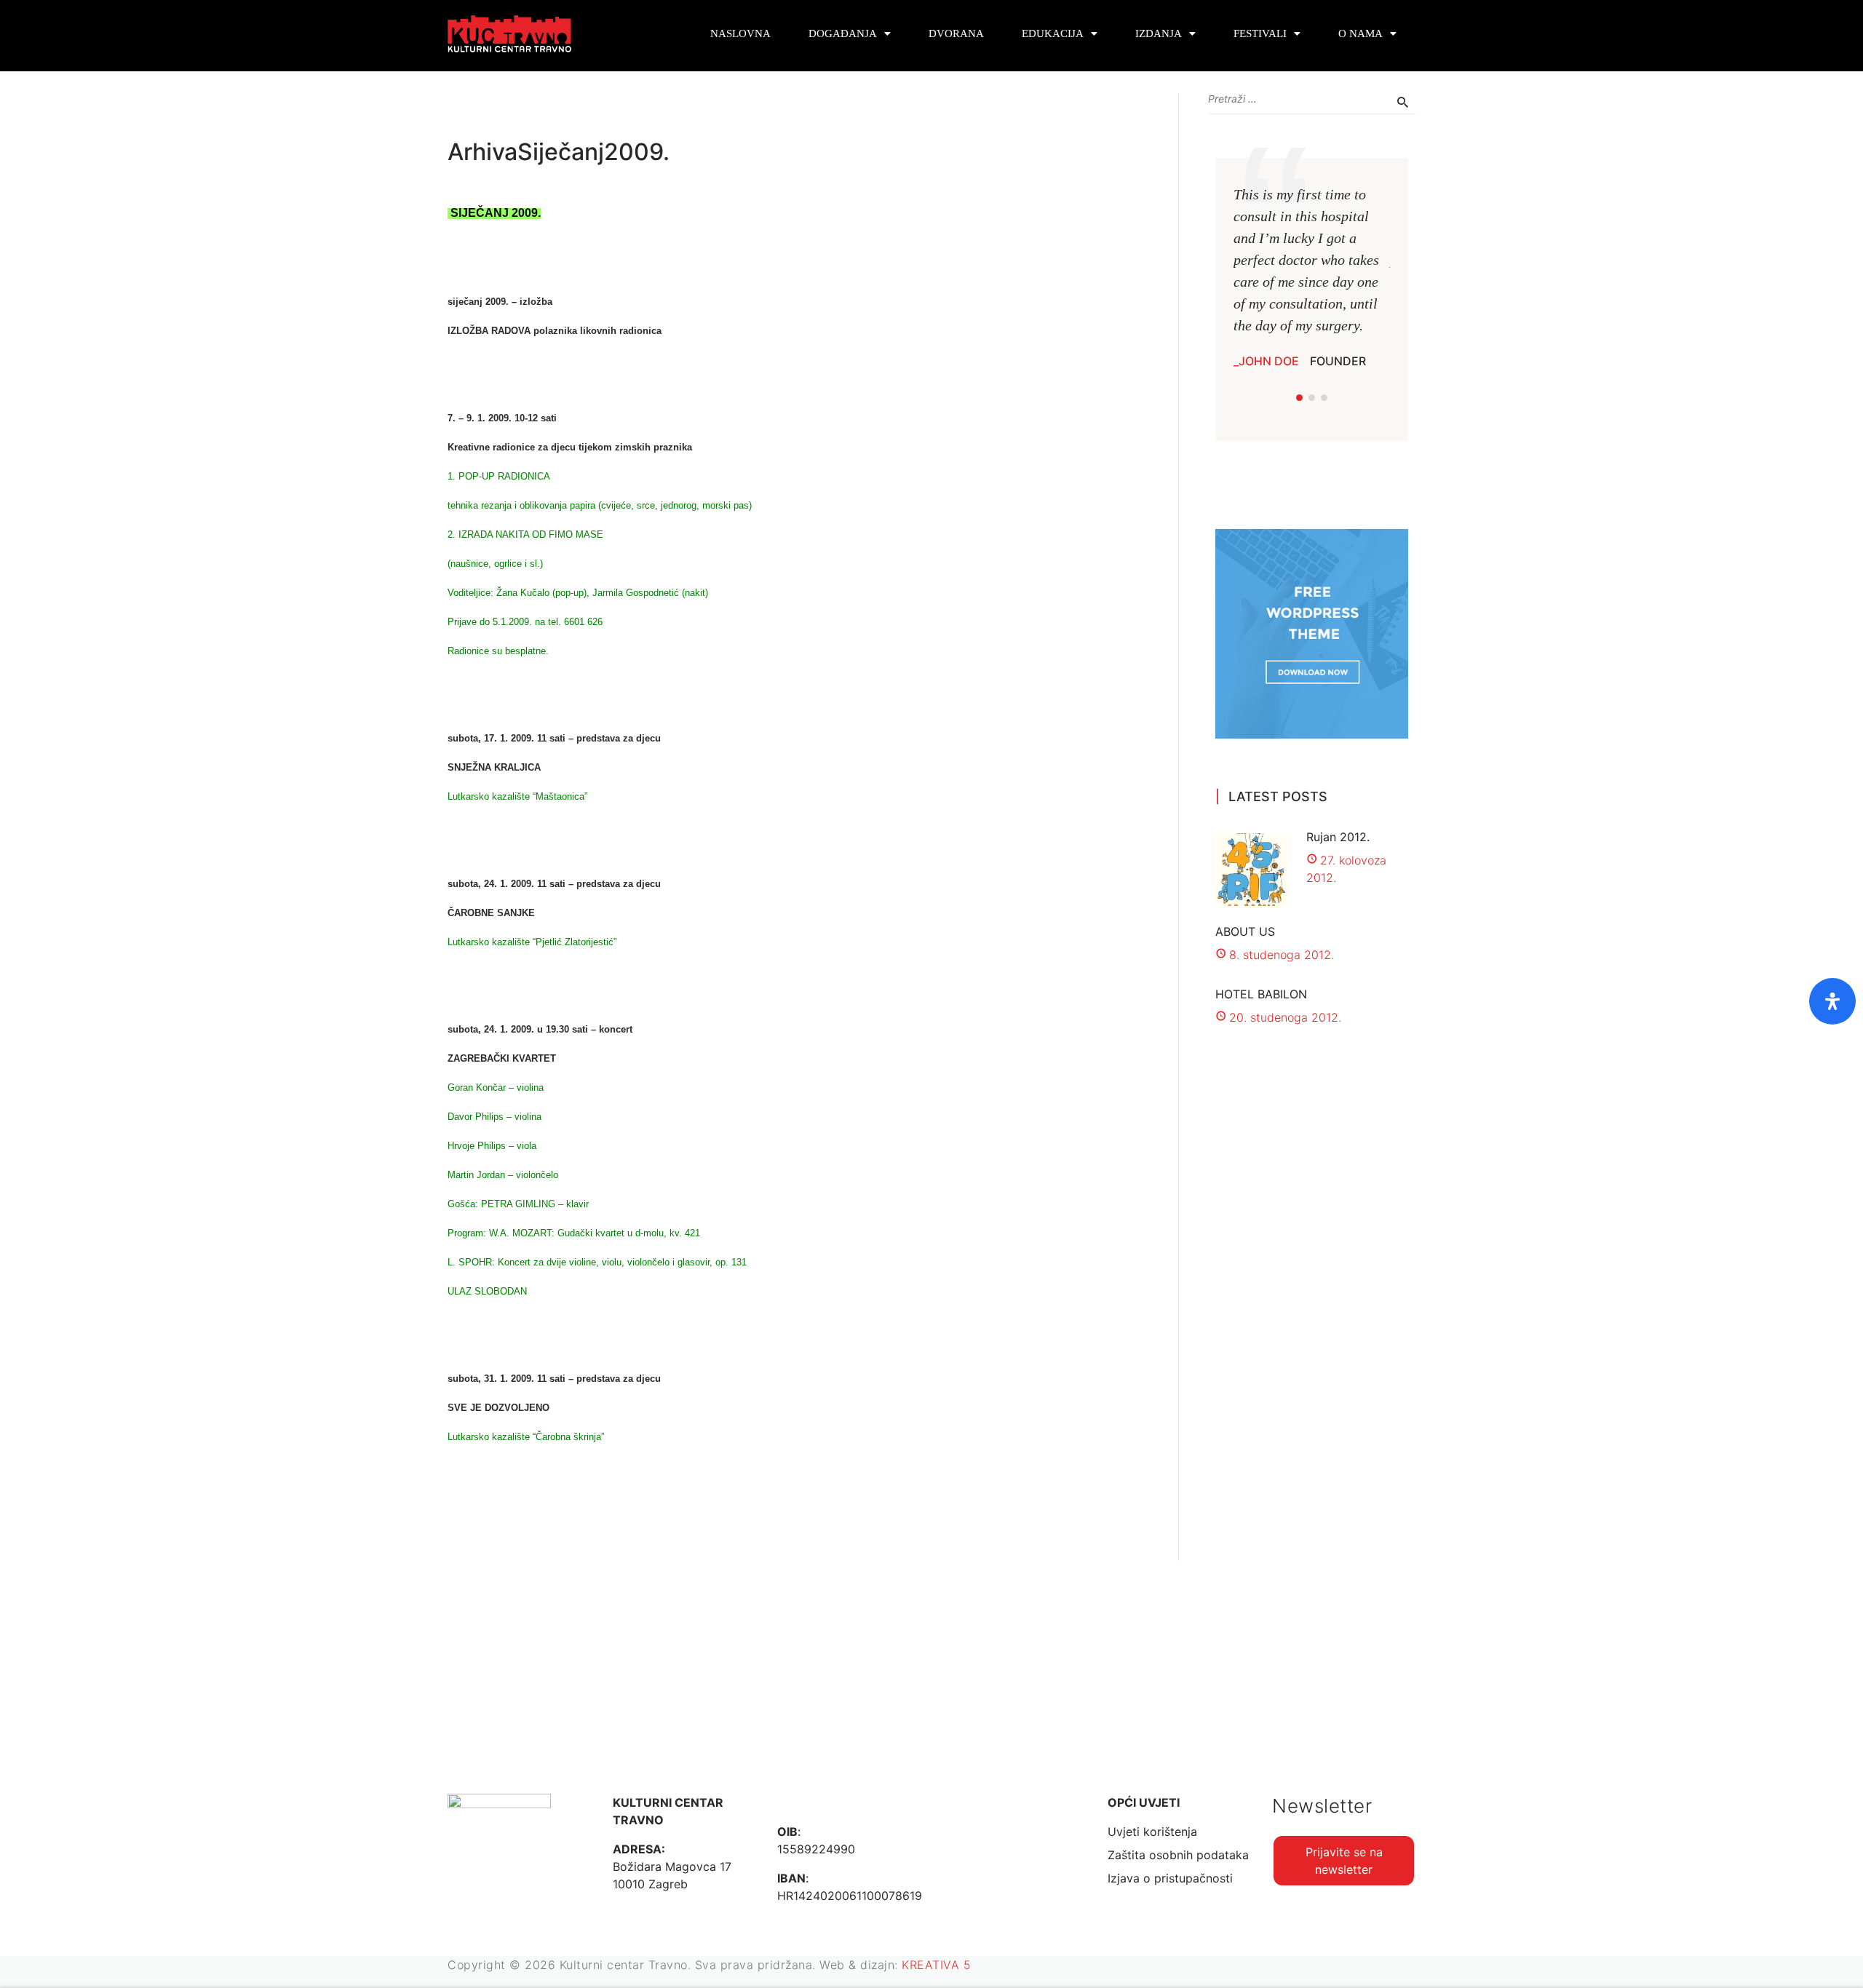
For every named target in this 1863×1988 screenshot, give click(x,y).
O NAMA (1360, 33)
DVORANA (956, 33)
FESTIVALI (1260, 33)
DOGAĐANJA (843, 33)
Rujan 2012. (1338, 837)
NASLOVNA (740, 33)
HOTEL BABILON (1261, 994)
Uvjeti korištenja (1152, 1832)
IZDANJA (1159, 33)
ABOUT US (1245, 931)
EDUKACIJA (1053, 33)
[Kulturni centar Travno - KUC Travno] (509, 34)
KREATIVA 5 (936, 1965)
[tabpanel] (1312, 277)
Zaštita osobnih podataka (1178, 1855)
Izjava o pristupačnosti (1170, 1878)
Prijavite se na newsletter (1344, 1861)
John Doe (1269, 361)
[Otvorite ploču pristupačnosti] (1832, 1001)
